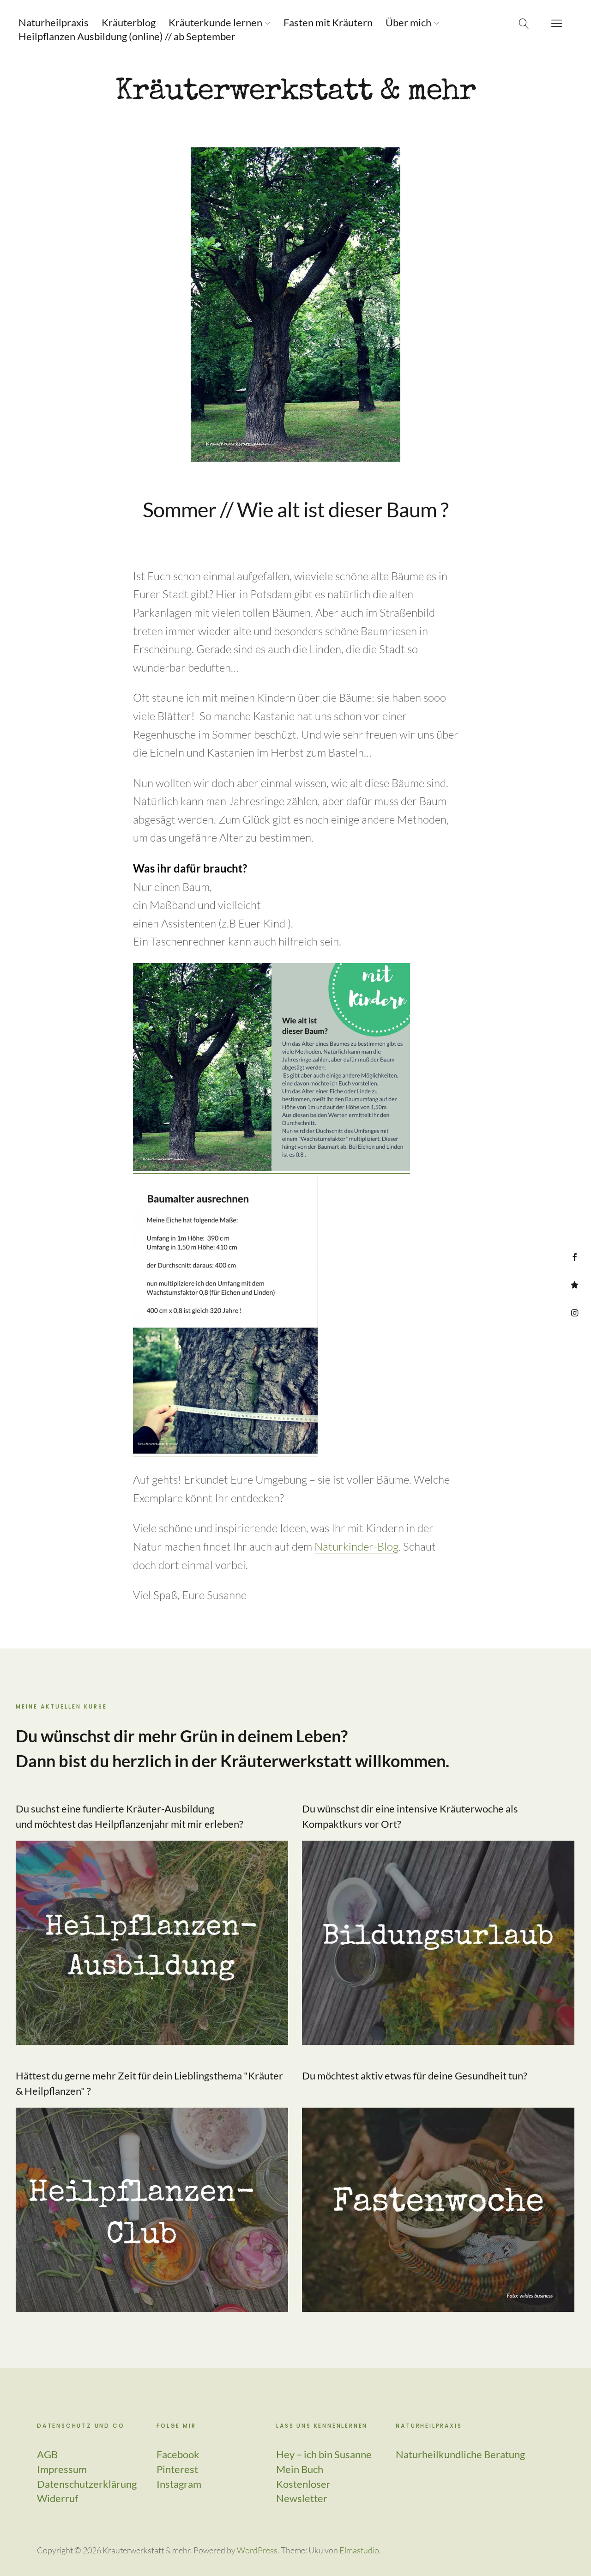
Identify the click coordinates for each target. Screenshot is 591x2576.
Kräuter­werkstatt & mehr (295, 93)
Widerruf (57, 2498)
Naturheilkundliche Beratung (460, 2454)
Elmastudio (359, 2550)
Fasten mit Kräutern (328, 22)
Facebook (575, 1257)
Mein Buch (300, 2469)
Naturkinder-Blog (356, 1546)
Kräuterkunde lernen (215, 22)
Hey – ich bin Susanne (324, 2454)
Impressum (62, 2469)
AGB (47, 2454)
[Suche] (524, 23)
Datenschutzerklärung (87, 2484)
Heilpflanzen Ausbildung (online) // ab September (127, 36)
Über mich (408, 22)
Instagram (575, 1312)
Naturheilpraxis (54, 22)
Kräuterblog (129, 22)
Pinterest (575, 1285)
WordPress (257, 2550)
